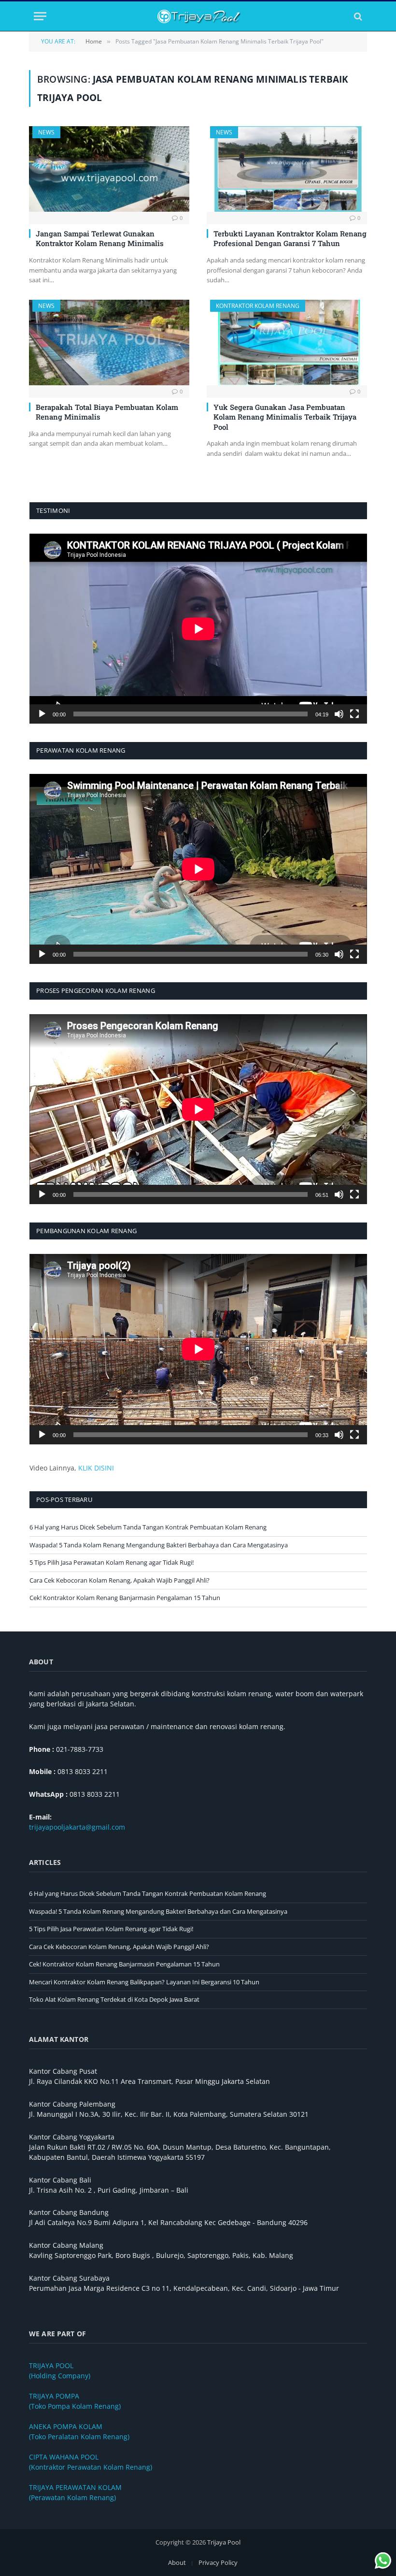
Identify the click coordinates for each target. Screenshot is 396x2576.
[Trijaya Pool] (198, 16)
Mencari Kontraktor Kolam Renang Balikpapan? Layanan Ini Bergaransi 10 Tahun (144, 1982)
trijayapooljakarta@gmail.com (77, 1827)
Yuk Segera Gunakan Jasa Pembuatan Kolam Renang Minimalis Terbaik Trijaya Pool (285, 417)
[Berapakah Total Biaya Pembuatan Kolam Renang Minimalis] (109, 342)
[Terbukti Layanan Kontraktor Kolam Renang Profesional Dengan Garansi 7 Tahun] (287, 169)
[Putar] (42, 714)
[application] (198, 629)
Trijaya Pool (224, 2542)
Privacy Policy (218, 2562)
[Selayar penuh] (354, 714)
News (46, 132)
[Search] (357, 16)
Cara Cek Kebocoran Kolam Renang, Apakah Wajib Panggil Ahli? (120, 1580)
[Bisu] (339, 714)
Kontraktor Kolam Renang (258, 306)
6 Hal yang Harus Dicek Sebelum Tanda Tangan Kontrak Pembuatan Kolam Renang (148, 1527)
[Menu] (40, 16)
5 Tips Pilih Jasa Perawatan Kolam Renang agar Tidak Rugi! (112, 1562)
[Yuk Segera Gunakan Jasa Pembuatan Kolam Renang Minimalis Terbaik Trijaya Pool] (287, 342)
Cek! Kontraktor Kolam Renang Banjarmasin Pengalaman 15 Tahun (125, 1598)
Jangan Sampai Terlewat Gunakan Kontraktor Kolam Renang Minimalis (100, 238)
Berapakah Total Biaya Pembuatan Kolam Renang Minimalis (107, 412)
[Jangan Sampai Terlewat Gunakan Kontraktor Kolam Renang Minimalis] (109, 169)
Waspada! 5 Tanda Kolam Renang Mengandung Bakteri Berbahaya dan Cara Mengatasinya (159, 1545)
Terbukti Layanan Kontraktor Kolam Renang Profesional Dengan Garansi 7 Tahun (290, 238)
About (177, 2562)
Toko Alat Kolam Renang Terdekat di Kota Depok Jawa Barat (114, 1999)
